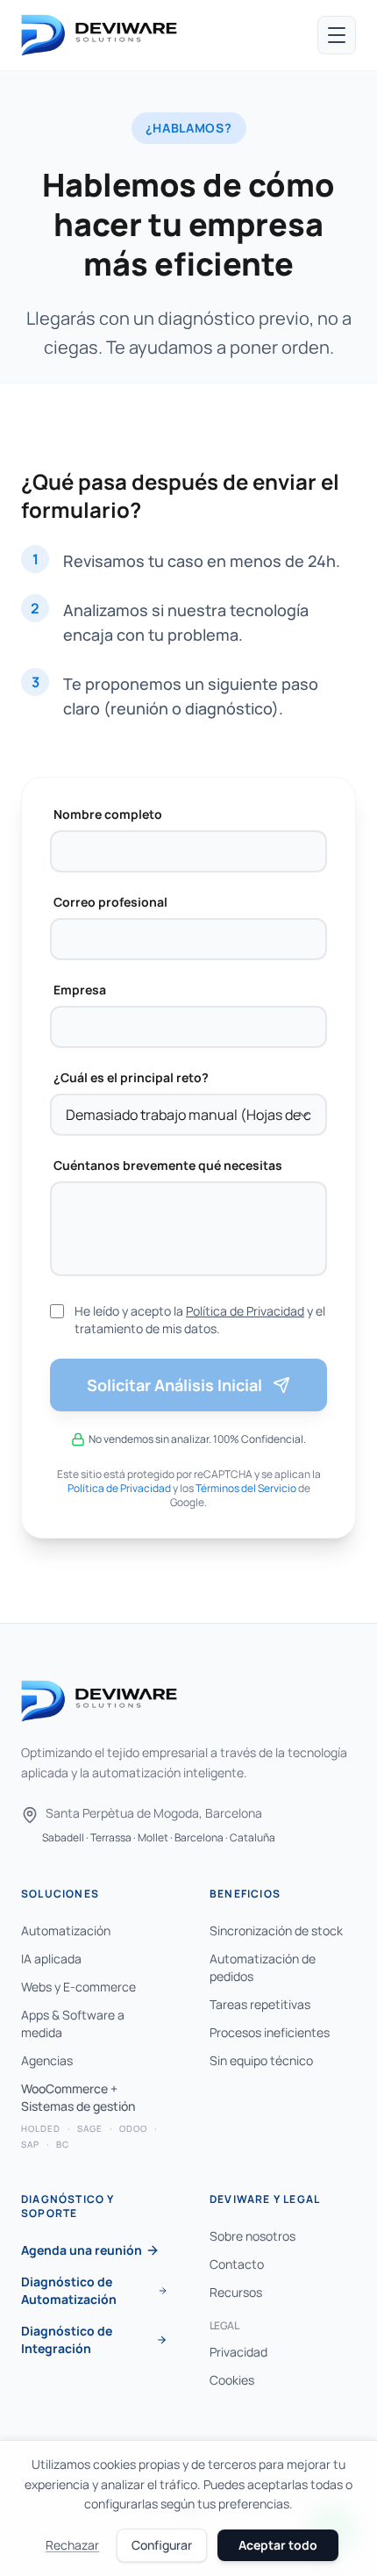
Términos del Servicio (246, 1488)
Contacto (237, 2264)
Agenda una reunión (82, 2250)
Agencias (47, 2060)
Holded (41, 2128)
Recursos (236, 2292)
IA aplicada (51, 1959)
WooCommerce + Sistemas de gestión (78, 2097)
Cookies (232, 2380)
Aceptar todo (278, 2545)
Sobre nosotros (253, 2236)
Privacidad (238, 2352)
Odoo (133, 2128)
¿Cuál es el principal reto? (131, 1077)
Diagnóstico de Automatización (69, 2290)
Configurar (162, 2545)
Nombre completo (108, 814)
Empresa (80, 990)
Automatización (66, 1930)
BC (63, 2144)
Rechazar (72, 2545)
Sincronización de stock (276, 1930)
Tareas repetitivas (260, 2004)
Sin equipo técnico (261, 2060)
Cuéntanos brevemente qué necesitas (168, 1165)
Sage (90, 2128)
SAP (30, 2144)
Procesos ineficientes (270, 2032)
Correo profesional (110, 902)
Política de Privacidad (245, 1311)
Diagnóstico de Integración (67, 2339)
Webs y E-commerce (78, 1987)
